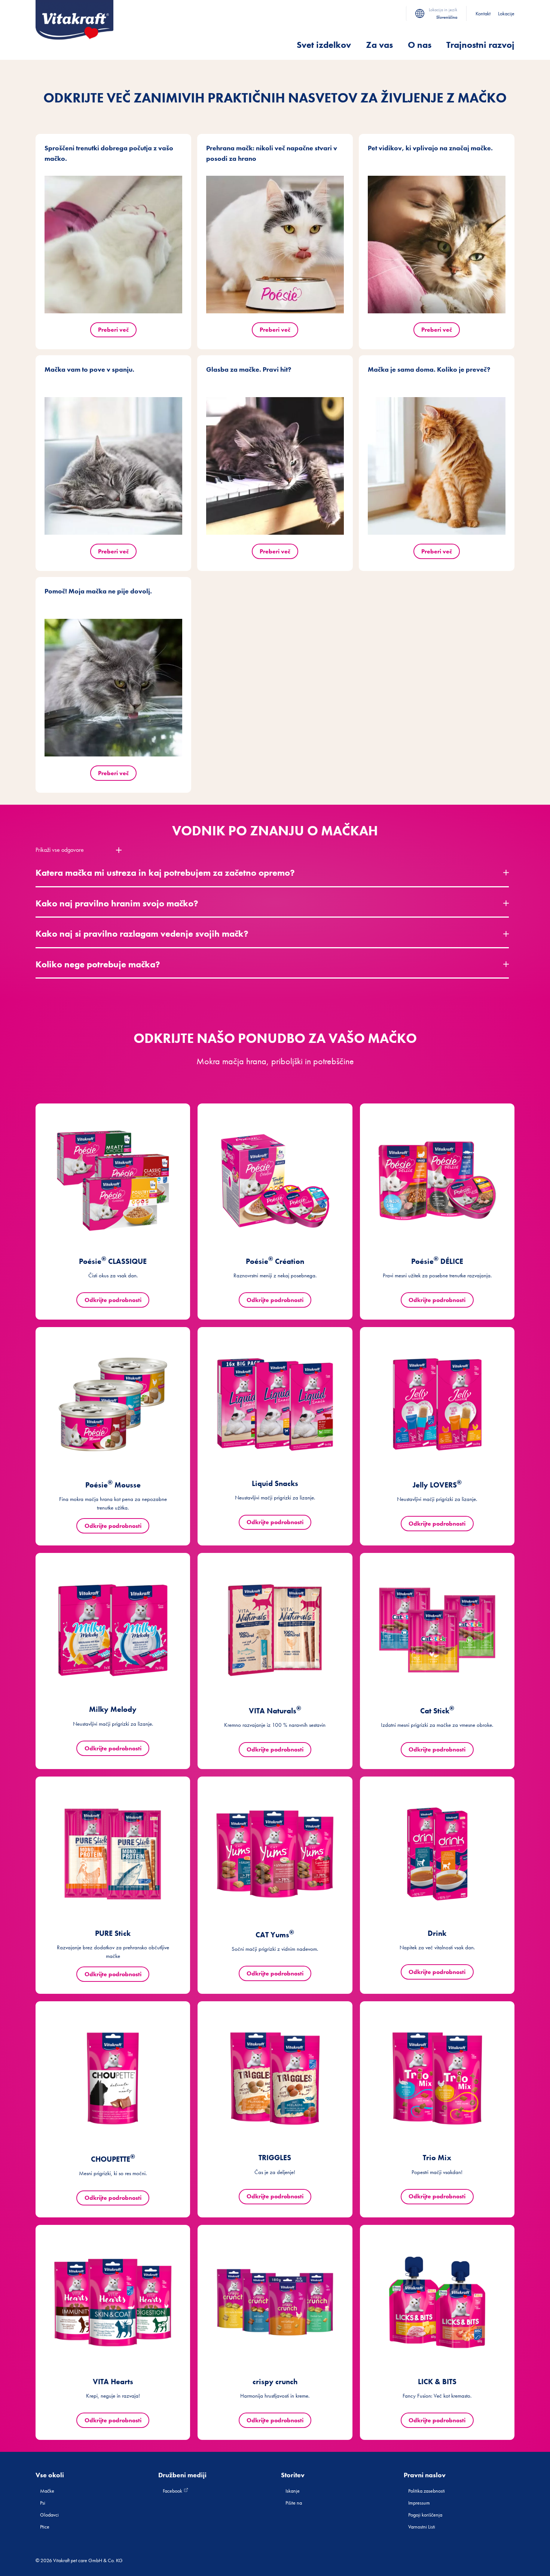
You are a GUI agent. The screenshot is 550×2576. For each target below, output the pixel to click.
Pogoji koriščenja (425, 2515)
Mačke (47, 2491)
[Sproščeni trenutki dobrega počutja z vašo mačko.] (113, 245)
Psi (43, 2503)
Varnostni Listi (422, 2527)
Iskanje (293, 2491)
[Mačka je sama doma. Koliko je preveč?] (437, 466)
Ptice (45, 2527)
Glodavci (49, 2515)
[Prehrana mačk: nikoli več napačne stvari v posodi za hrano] (275, 245)
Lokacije (506, 13)
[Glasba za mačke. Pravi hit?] (275, 466)
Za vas (379, 45)
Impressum (419, 2503)
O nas (420, 45)
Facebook (173, 2491)
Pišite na (294, 2503)
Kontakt (483, 13)
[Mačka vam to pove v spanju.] (113, 466)
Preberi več (113, 330)
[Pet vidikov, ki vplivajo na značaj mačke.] (437, 245)
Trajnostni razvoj (480, 45)
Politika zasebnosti (427, 2491)
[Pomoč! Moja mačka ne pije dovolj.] (113, 688)
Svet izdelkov (324, 45)
